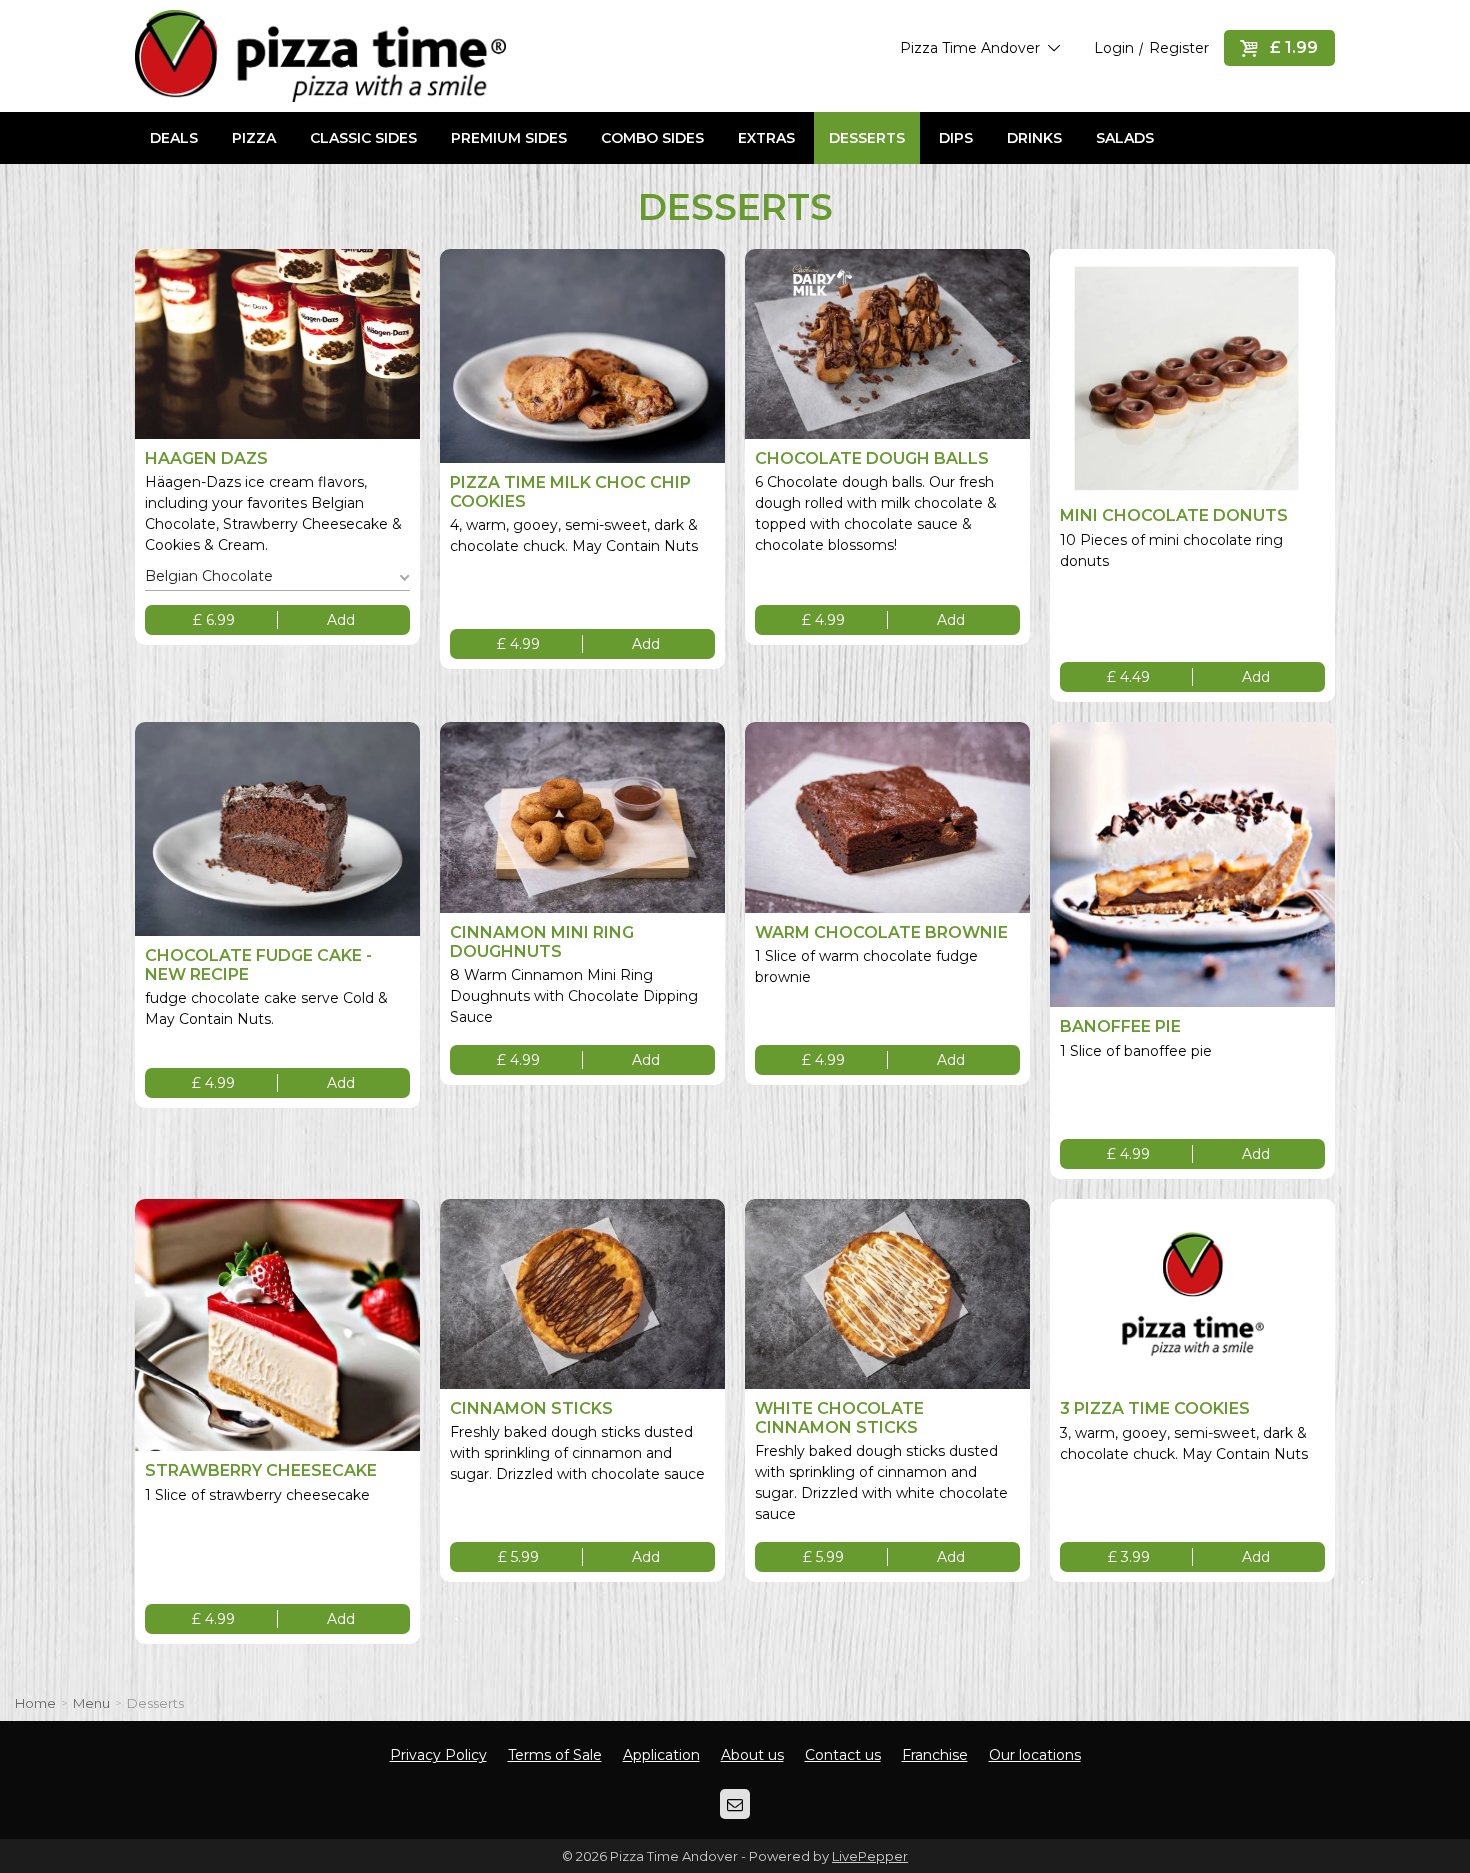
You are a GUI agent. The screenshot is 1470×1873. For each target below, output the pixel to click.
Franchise (935, 1755)
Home (35, 1703)
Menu (91, 1703)
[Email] (735, 1804)
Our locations (1035, 1755)
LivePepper (870, 1856)
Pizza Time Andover (972, 48)
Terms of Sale (555, 1755)
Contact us (843, 1755)
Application (661, 1755)
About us (752, 1755)
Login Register (1151, 48)
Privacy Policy (438, 1755)
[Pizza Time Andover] (320, 56)
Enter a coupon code (421, 184)
